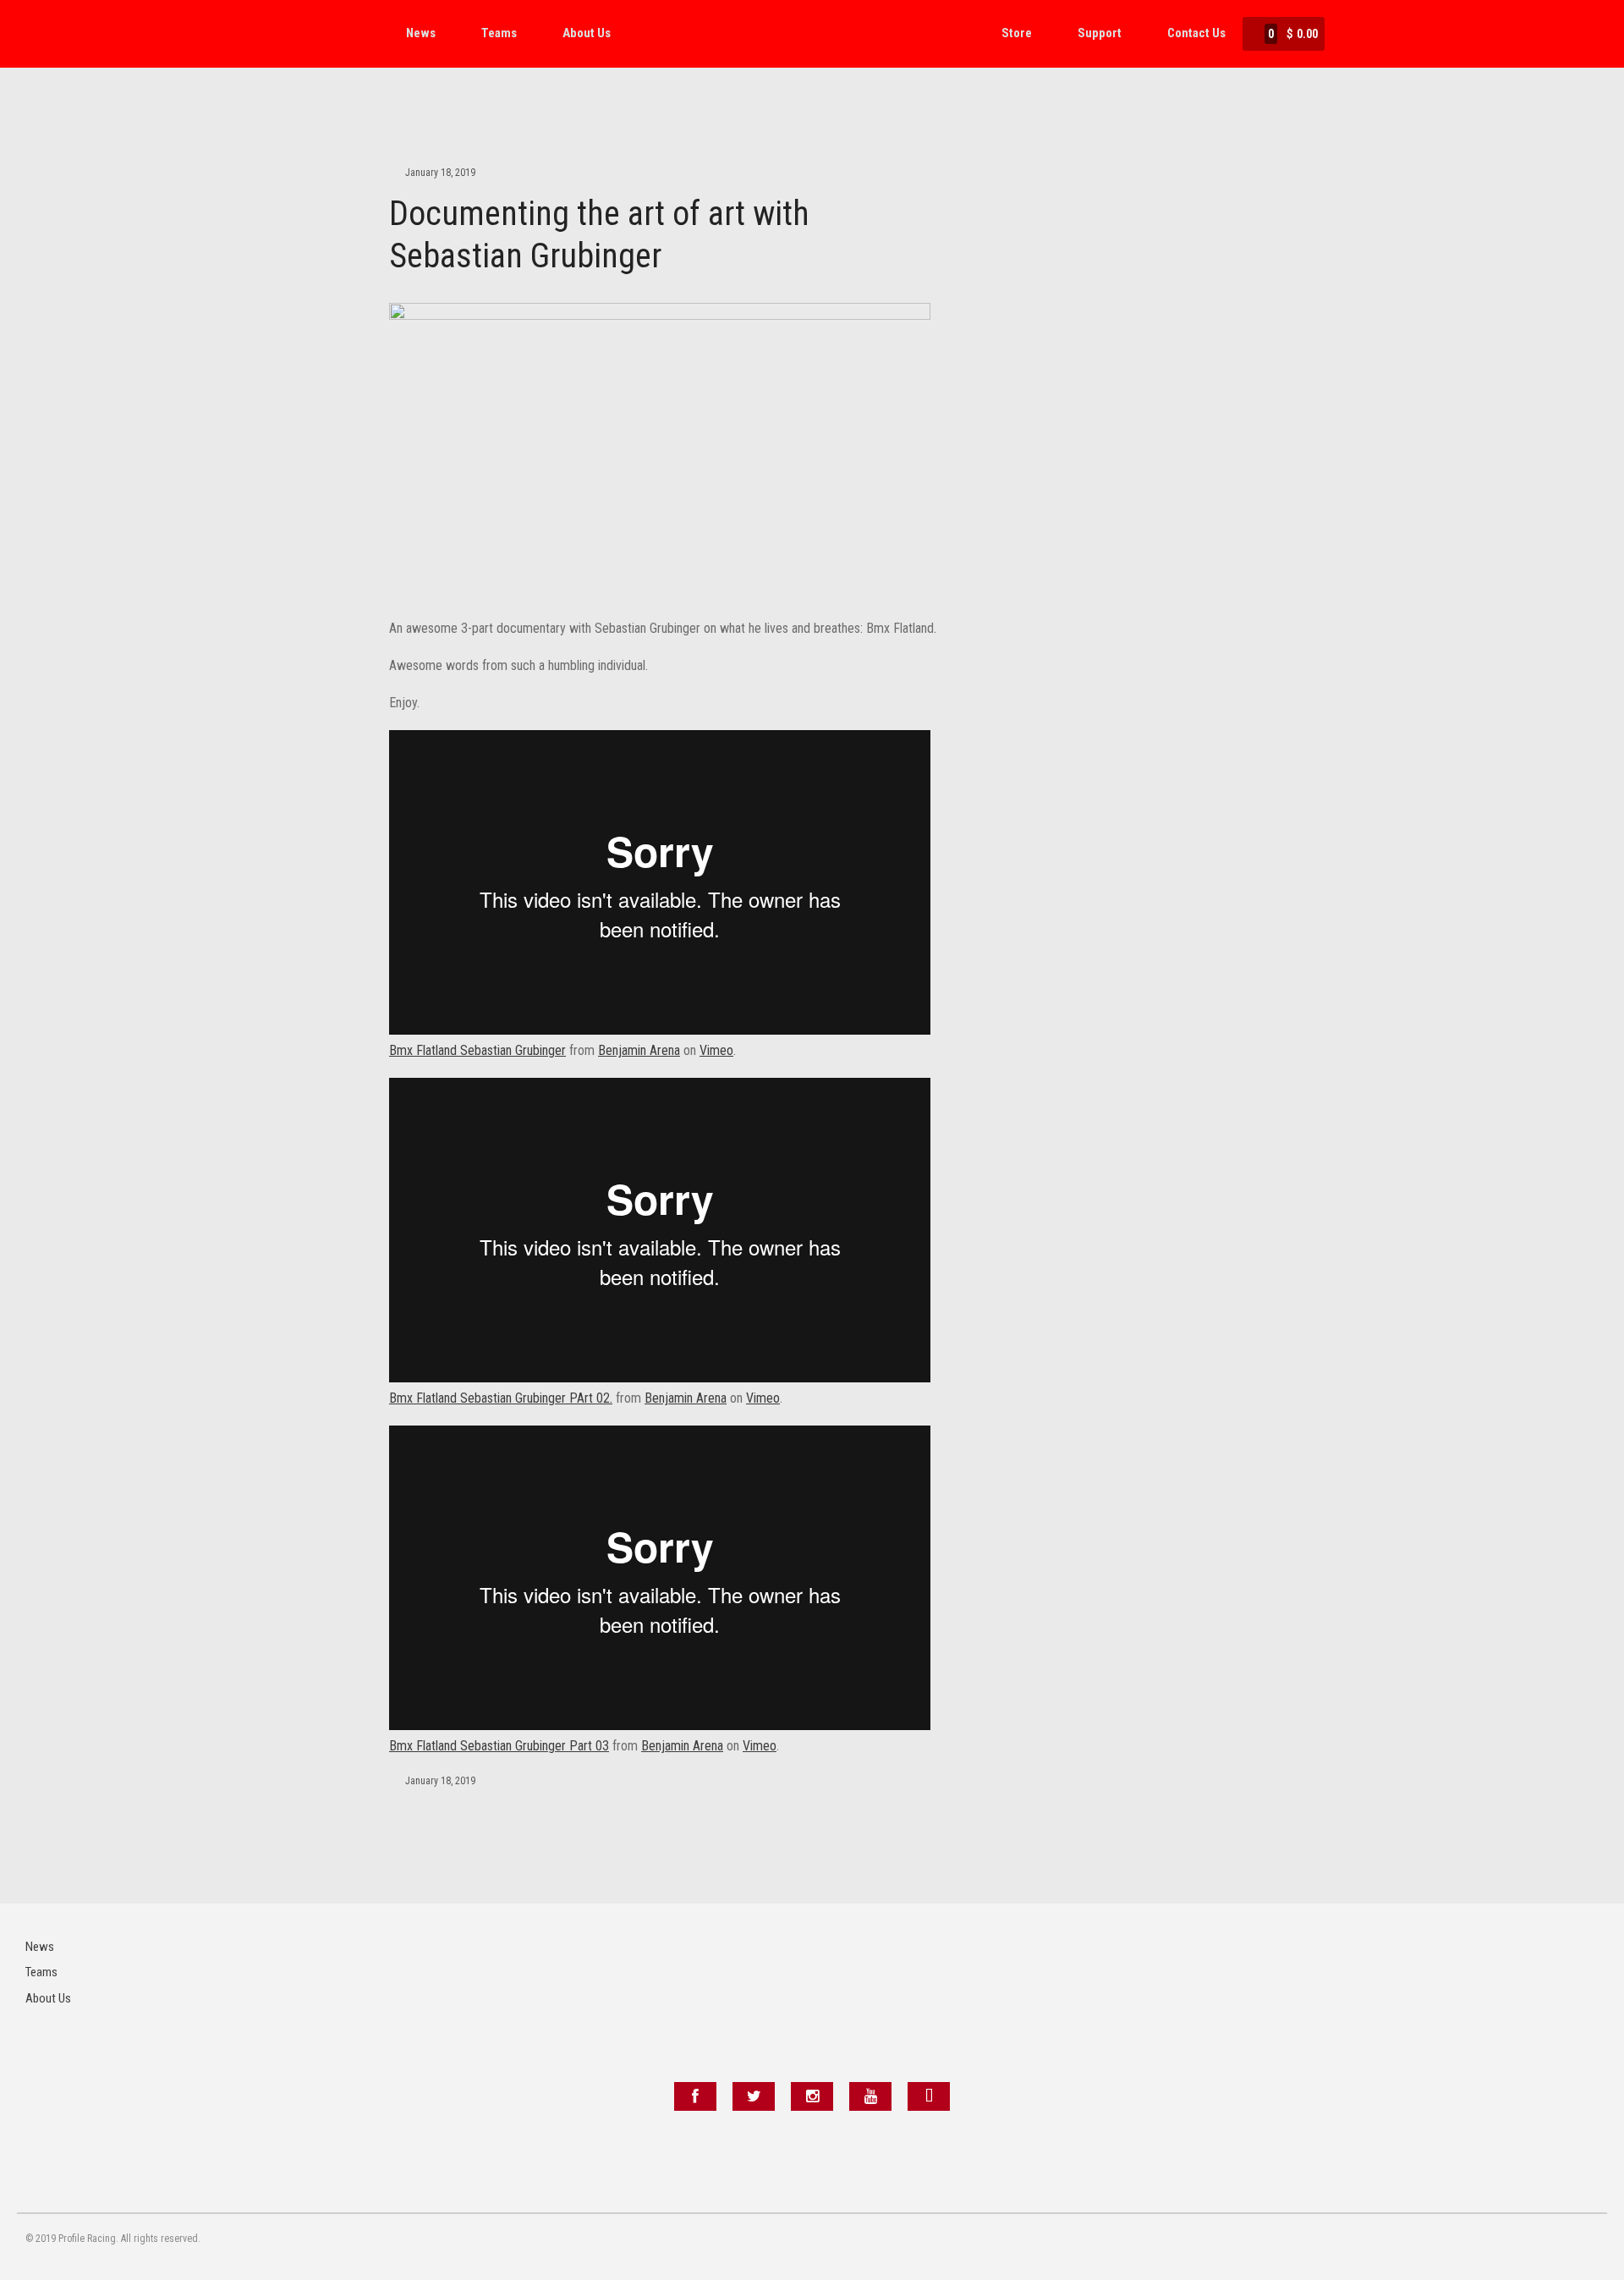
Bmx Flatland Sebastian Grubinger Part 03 (499, 1746)
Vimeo (716, 1050)
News (421, 33)
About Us (587, 33)
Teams (499, 33)
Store (1017, 33)
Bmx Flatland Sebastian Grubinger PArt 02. (501, 1398)
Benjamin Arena (639, 1050)
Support (1100, 33)
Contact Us (1196, 33)
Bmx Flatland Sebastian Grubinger (477, 1050)
